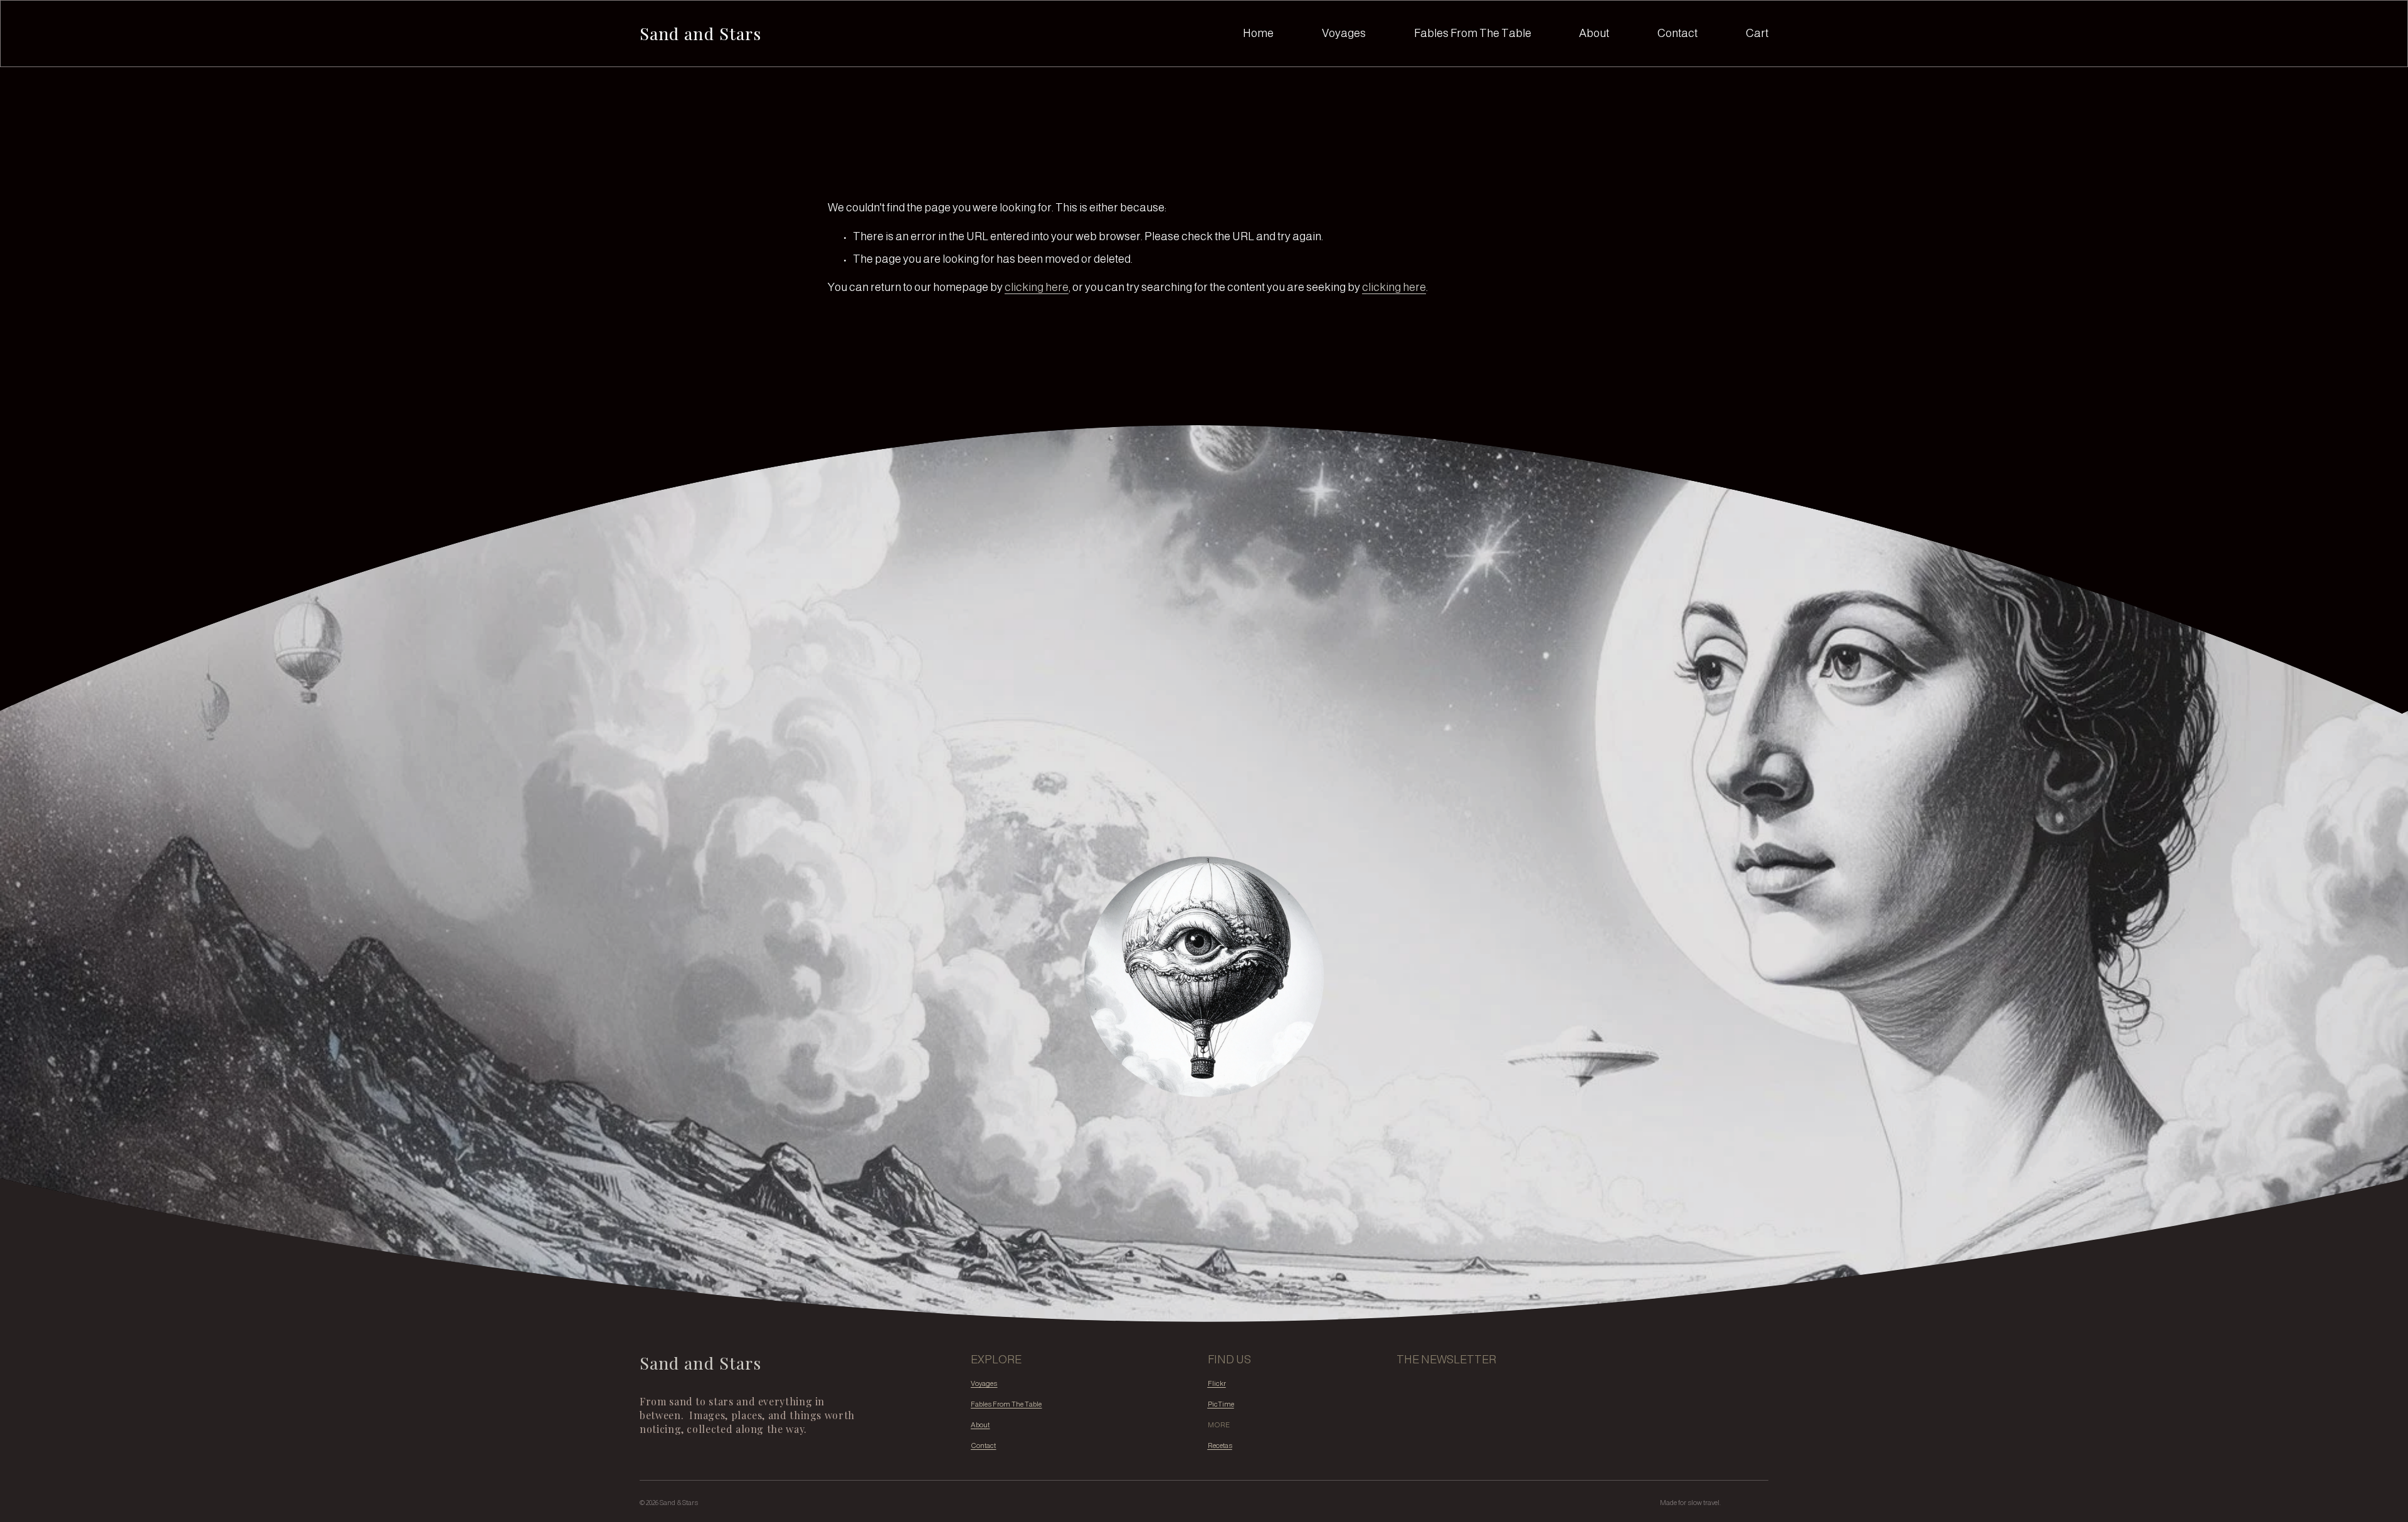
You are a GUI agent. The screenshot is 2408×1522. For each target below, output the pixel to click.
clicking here (1037, 287)
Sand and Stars (700, 33)
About (1594, 33)
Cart (1757, 33)
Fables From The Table (1473, 33)
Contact (1677, 33)
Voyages (1344, 33)
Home (1258, 33)
